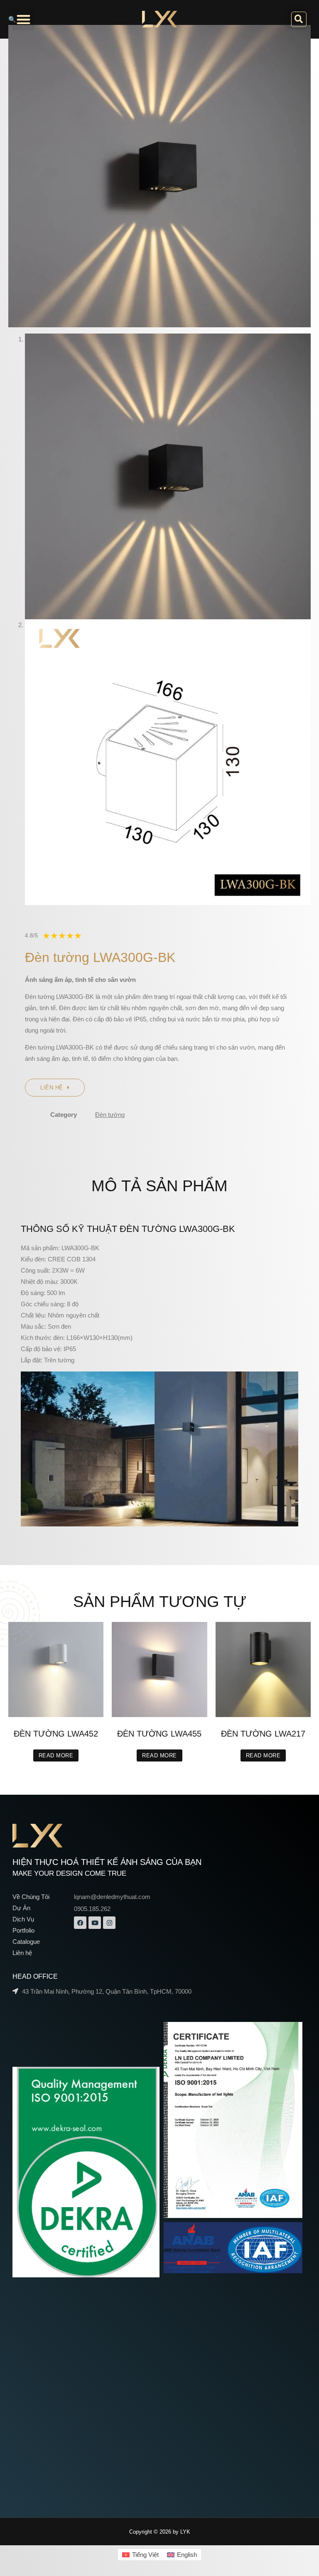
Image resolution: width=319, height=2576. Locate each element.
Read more (56, 1755)
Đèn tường (110, 1115)
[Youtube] (95, 1923)
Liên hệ (22, 1953)
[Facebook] (80, 1923)
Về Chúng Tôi (31, 1897)
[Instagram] (109, 1923)
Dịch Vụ (23, 1919)
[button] (23, 19)
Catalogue (26, 1942)
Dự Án (21, 1908)
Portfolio (23, 1930)
